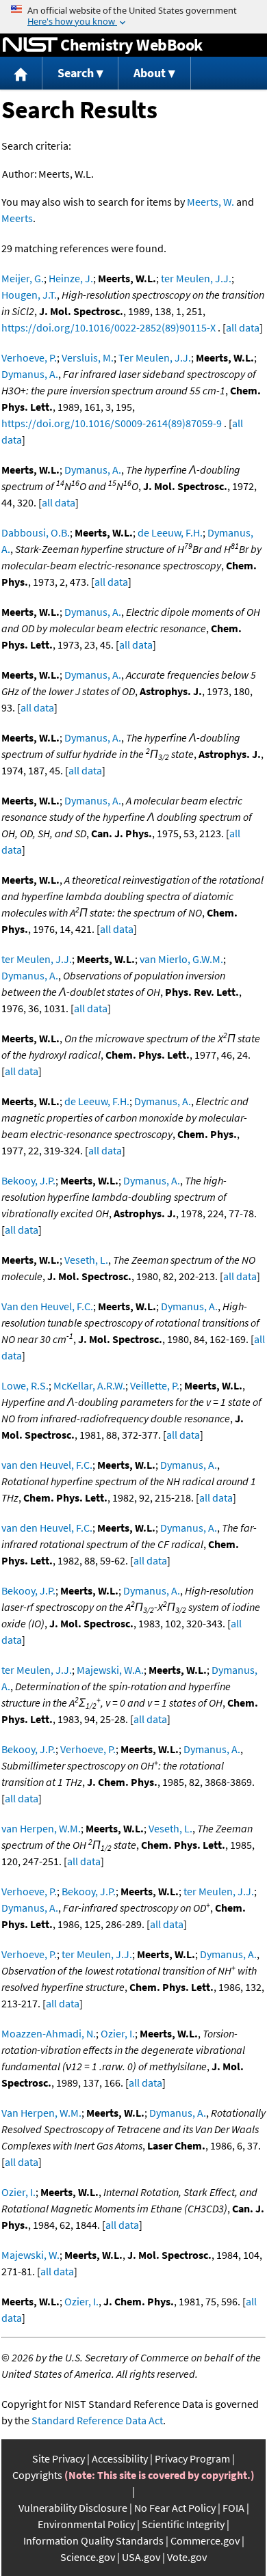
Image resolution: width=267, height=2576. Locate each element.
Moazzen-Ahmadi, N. (49, 2033)
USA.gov (141, 2557)
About (150, 73)
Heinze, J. (71, 278)
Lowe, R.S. (25, 1385)
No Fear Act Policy (175, 2508)
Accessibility (120, 2458)
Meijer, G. (23, 278)
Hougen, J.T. (29, 295)
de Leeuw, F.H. (170, 532)
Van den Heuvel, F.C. (47, 1306)
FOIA (233, 2508)
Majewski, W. (30, 2255)
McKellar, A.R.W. (89, 1385)
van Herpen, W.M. (41, 1828)
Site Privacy (59, 2458)
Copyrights (37, 2475)
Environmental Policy (86, 2524)
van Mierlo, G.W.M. (181, 959)
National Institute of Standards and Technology (30, 45)
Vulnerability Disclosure (73, 2508)
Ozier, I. (118, 2033)
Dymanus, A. (30, 374)
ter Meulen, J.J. (196, 278)
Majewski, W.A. (110, 1670)
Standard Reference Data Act (97, 2420)
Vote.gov (187, 2557)
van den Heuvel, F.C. (47, 1465)
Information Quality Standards (93, 2540)
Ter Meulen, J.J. (155, 357)
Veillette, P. (155, 1385)
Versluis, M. (88, 357)
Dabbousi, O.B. (36, 532)
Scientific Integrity (183, 2524)
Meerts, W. (211, 202)
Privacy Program (192, 2458)
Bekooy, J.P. (28, 1180)
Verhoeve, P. (29, 357)
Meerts (17, 218)
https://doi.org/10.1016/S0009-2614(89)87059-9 (112, 423)
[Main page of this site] (21, 73)
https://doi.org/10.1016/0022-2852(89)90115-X (109, 327)
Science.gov (88, 2557)
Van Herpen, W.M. (41, 2113)
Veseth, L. (86, 1260)
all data (243, 327)
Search (76, 73)
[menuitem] (21, 73)
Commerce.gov (205, 2540)
